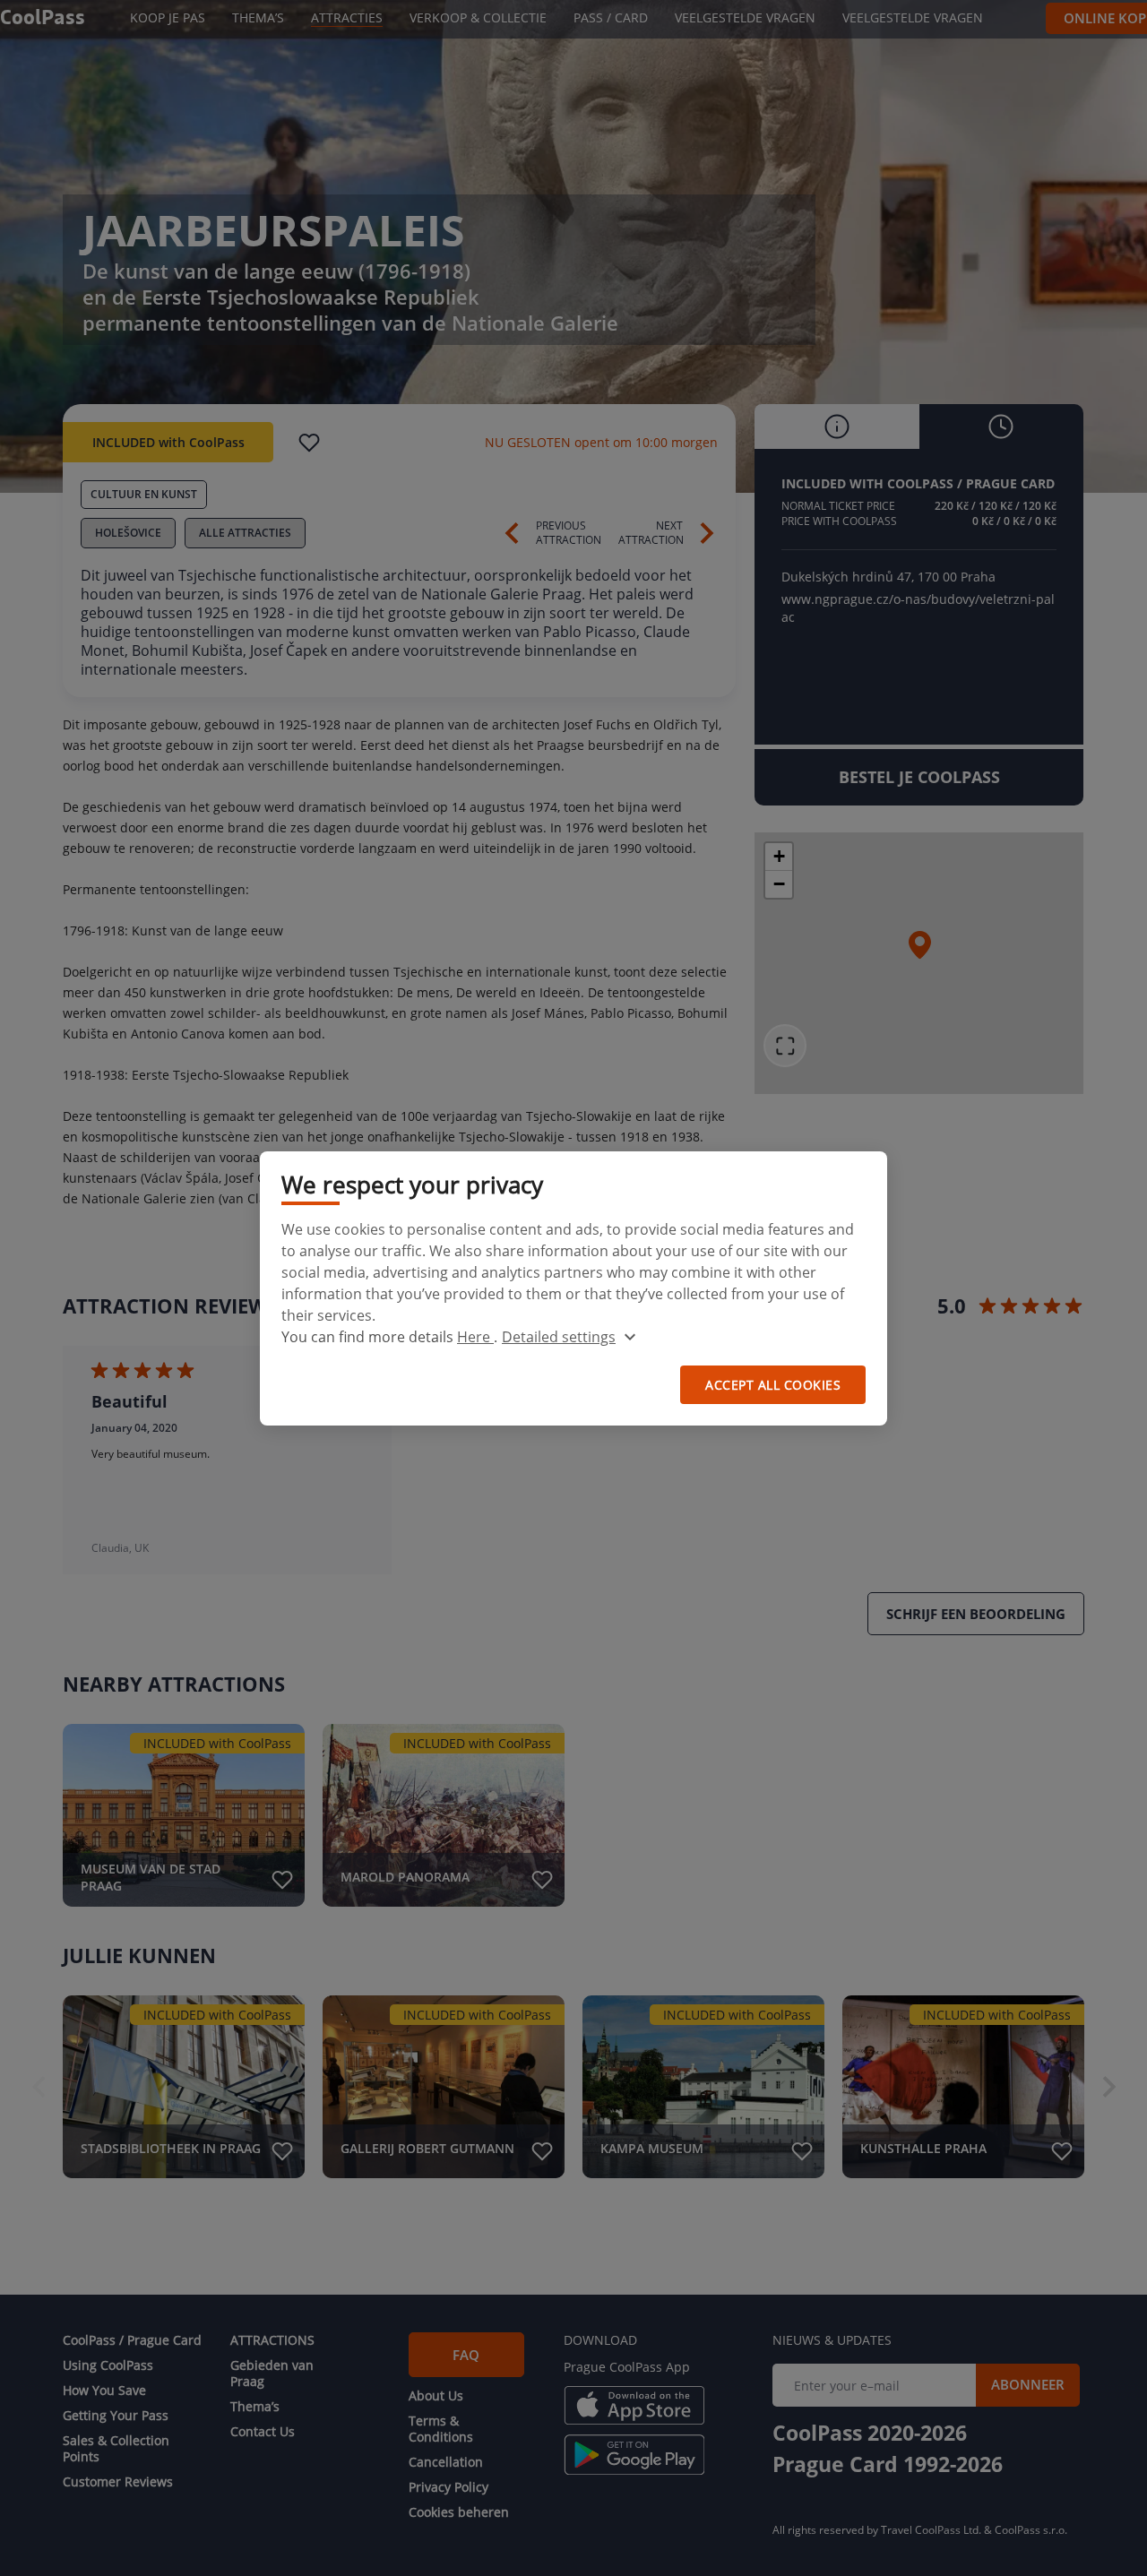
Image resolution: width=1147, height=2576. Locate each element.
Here (475, 1337)
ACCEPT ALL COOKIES (773, 1385)
